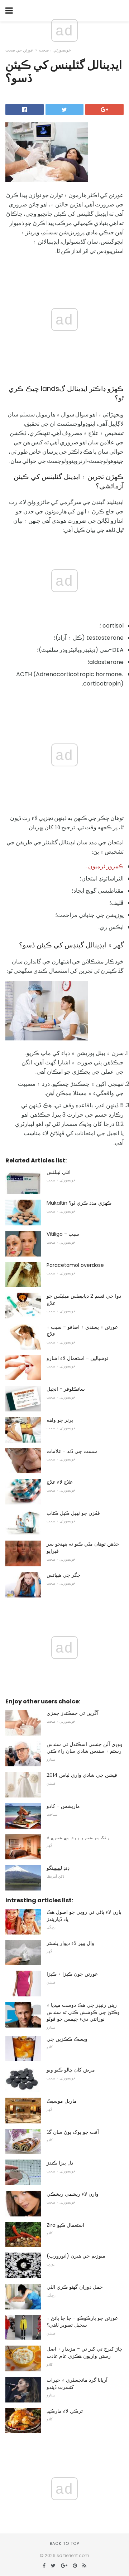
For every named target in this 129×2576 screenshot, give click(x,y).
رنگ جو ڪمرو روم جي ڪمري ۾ (78, 1837)
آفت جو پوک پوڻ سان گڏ (73, 2132)
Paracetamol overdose (75, 1265)
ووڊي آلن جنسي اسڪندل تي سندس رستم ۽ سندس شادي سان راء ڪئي (85, 1748)
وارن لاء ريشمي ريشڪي (73, 2194)
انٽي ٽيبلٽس (59, 1172)
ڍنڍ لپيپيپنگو (58, 1868)
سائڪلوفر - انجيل (66, 1389)
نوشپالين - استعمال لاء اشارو (77, 1358)
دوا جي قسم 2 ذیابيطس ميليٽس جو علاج (84, 1299)
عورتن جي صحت (19, 50)
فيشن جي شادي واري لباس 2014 (82, 1775)
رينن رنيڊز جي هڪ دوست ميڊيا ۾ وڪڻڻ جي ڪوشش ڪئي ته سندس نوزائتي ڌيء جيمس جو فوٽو (83, 2012)
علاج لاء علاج (60, 1482)
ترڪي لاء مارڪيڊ (65, 2411)
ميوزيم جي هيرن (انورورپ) (76, 2256)
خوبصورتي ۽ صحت (55, 50)
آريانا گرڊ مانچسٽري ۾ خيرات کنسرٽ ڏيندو (77, 2384)
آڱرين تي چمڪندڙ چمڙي (73, 1713)
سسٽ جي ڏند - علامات (72, 1451)
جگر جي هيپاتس (64, 1575)
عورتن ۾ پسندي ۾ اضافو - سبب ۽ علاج (82, 1331)
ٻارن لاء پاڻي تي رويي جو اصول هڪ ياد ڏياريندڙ (84, 1916)
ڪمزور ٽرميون (106, 866)
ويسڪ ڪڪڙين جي (67, 2039)
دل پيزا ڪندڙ (60, 2163)
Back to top (64, 2543)
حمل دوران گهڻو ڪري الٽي (75, 2287)
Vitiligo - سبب (63, 1234)
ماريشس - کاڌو (63, 1806)
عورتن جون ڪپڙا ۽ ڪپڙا (72, 1974)
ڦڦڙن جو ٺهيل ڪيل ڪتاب (73, 1513)
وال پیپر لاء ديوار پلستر (70, 1943)
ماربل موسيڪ (62, 2101)
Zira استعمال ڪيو (65, 2225)
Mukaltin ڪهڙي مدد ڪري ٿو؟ (79, 1203)
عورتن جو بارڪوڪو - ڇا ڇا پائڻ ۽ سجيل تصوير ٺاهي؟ (82, 2322)
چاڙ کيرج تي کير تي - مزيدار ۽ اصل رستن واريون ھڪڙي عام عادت (85, 2352)
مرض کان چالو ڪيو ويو (71, 2070)
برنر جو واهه (60, 1420)
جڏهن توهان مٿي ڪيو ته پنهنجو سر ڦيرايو (83, 1547)
